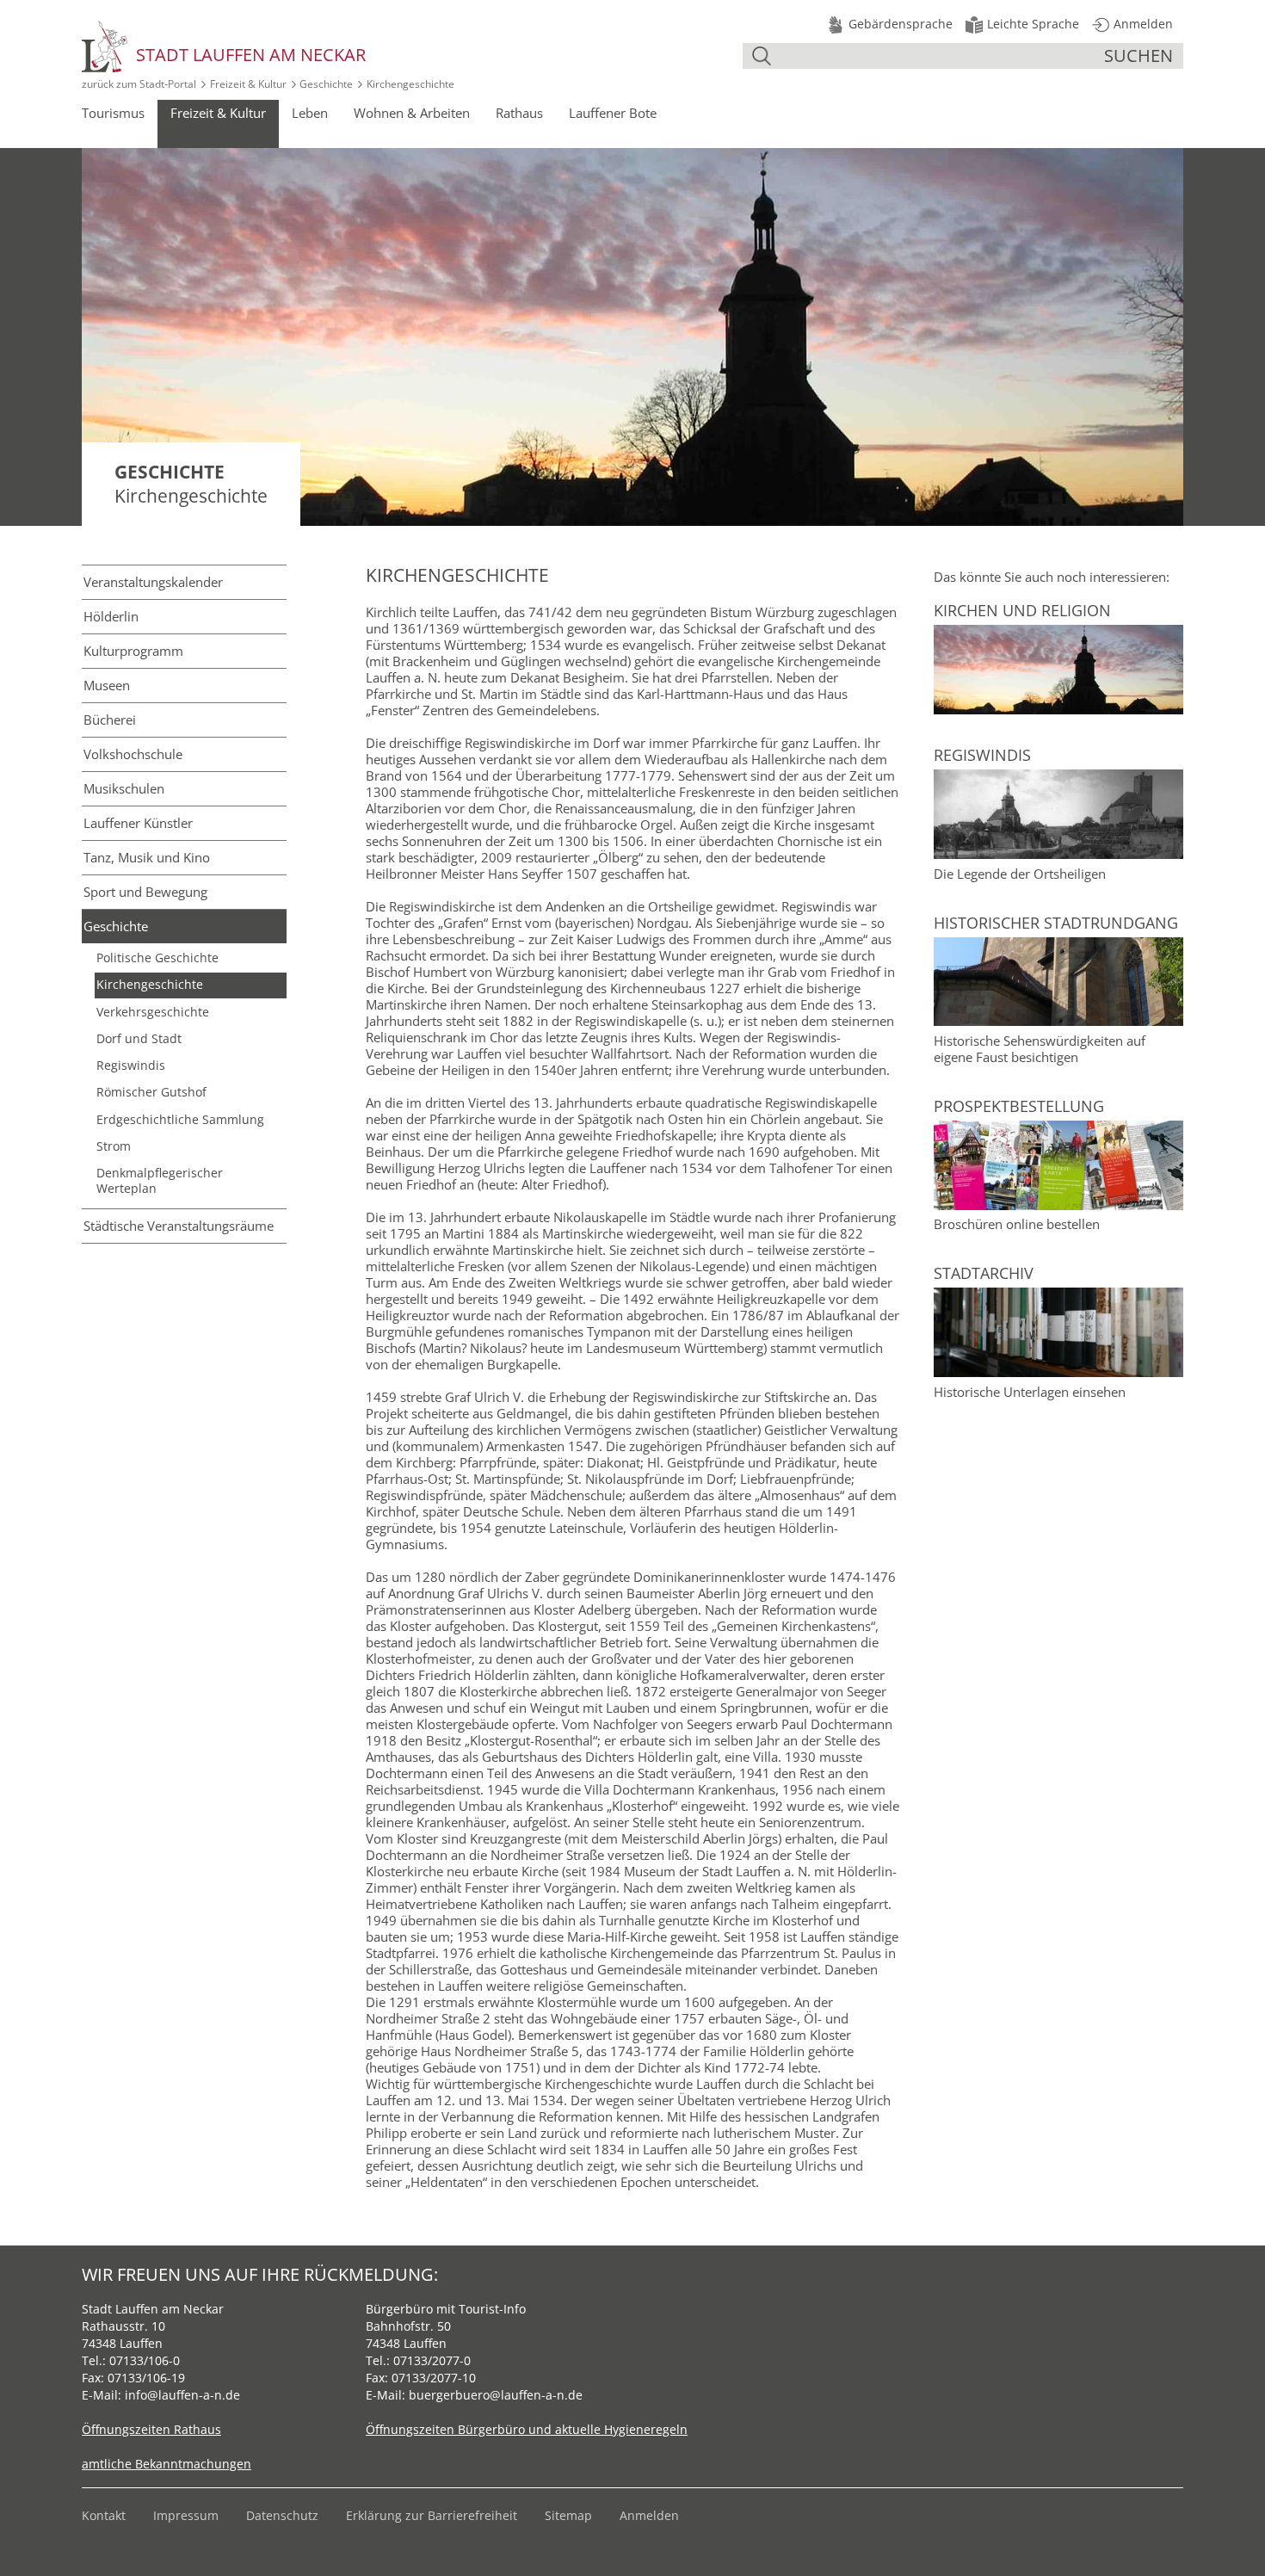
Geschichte (326, 84)
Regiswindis (131, 1066)
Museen (107, 685)
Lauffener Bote (613, 113)
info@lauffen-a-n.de (182, 2395)
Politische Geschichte (157, 958)
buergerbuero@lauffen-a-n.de (496, 2395)
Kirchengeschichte (150, 985)
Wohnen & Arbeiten (412, 113)
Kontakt (104, 2515)
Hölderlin (111, 616)
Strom (114, 1146)
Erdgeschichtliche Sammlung (180, 1120)
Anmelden (649, 2515)
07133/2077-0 (432, 2360)
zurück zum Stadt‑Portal (139, 84)
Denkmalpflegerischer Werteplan (160, 1180)
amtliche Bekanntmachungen (167, 2464)
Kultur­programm (133, 651)
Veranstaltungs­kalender (153, 582)
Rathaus (519, 113)
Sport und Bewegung (145, 892)
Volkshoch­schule (133, 754)
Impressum (186, 2515)
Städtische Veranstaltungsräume (179, 1226)
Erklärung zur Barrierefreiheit (432, 2515)
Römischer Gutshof (151, 1092)
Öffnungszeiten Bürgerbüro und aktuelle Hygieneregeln (527, 2429)
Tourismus (113, 113)
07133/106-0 (145, 2360)
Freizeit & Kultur (248, 84)
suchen (1138, 56)
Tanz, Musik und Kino (147, 857)
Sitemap (568, 2515)
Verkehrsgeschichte (153, 1012)
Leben (310, 113)
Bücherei (110, 720)
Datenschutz (282, 2515)
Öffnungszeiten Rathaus (151, 2429)
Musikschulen (124, 788)
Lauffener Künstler (138, 823)
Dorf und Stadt (139, 1039)
